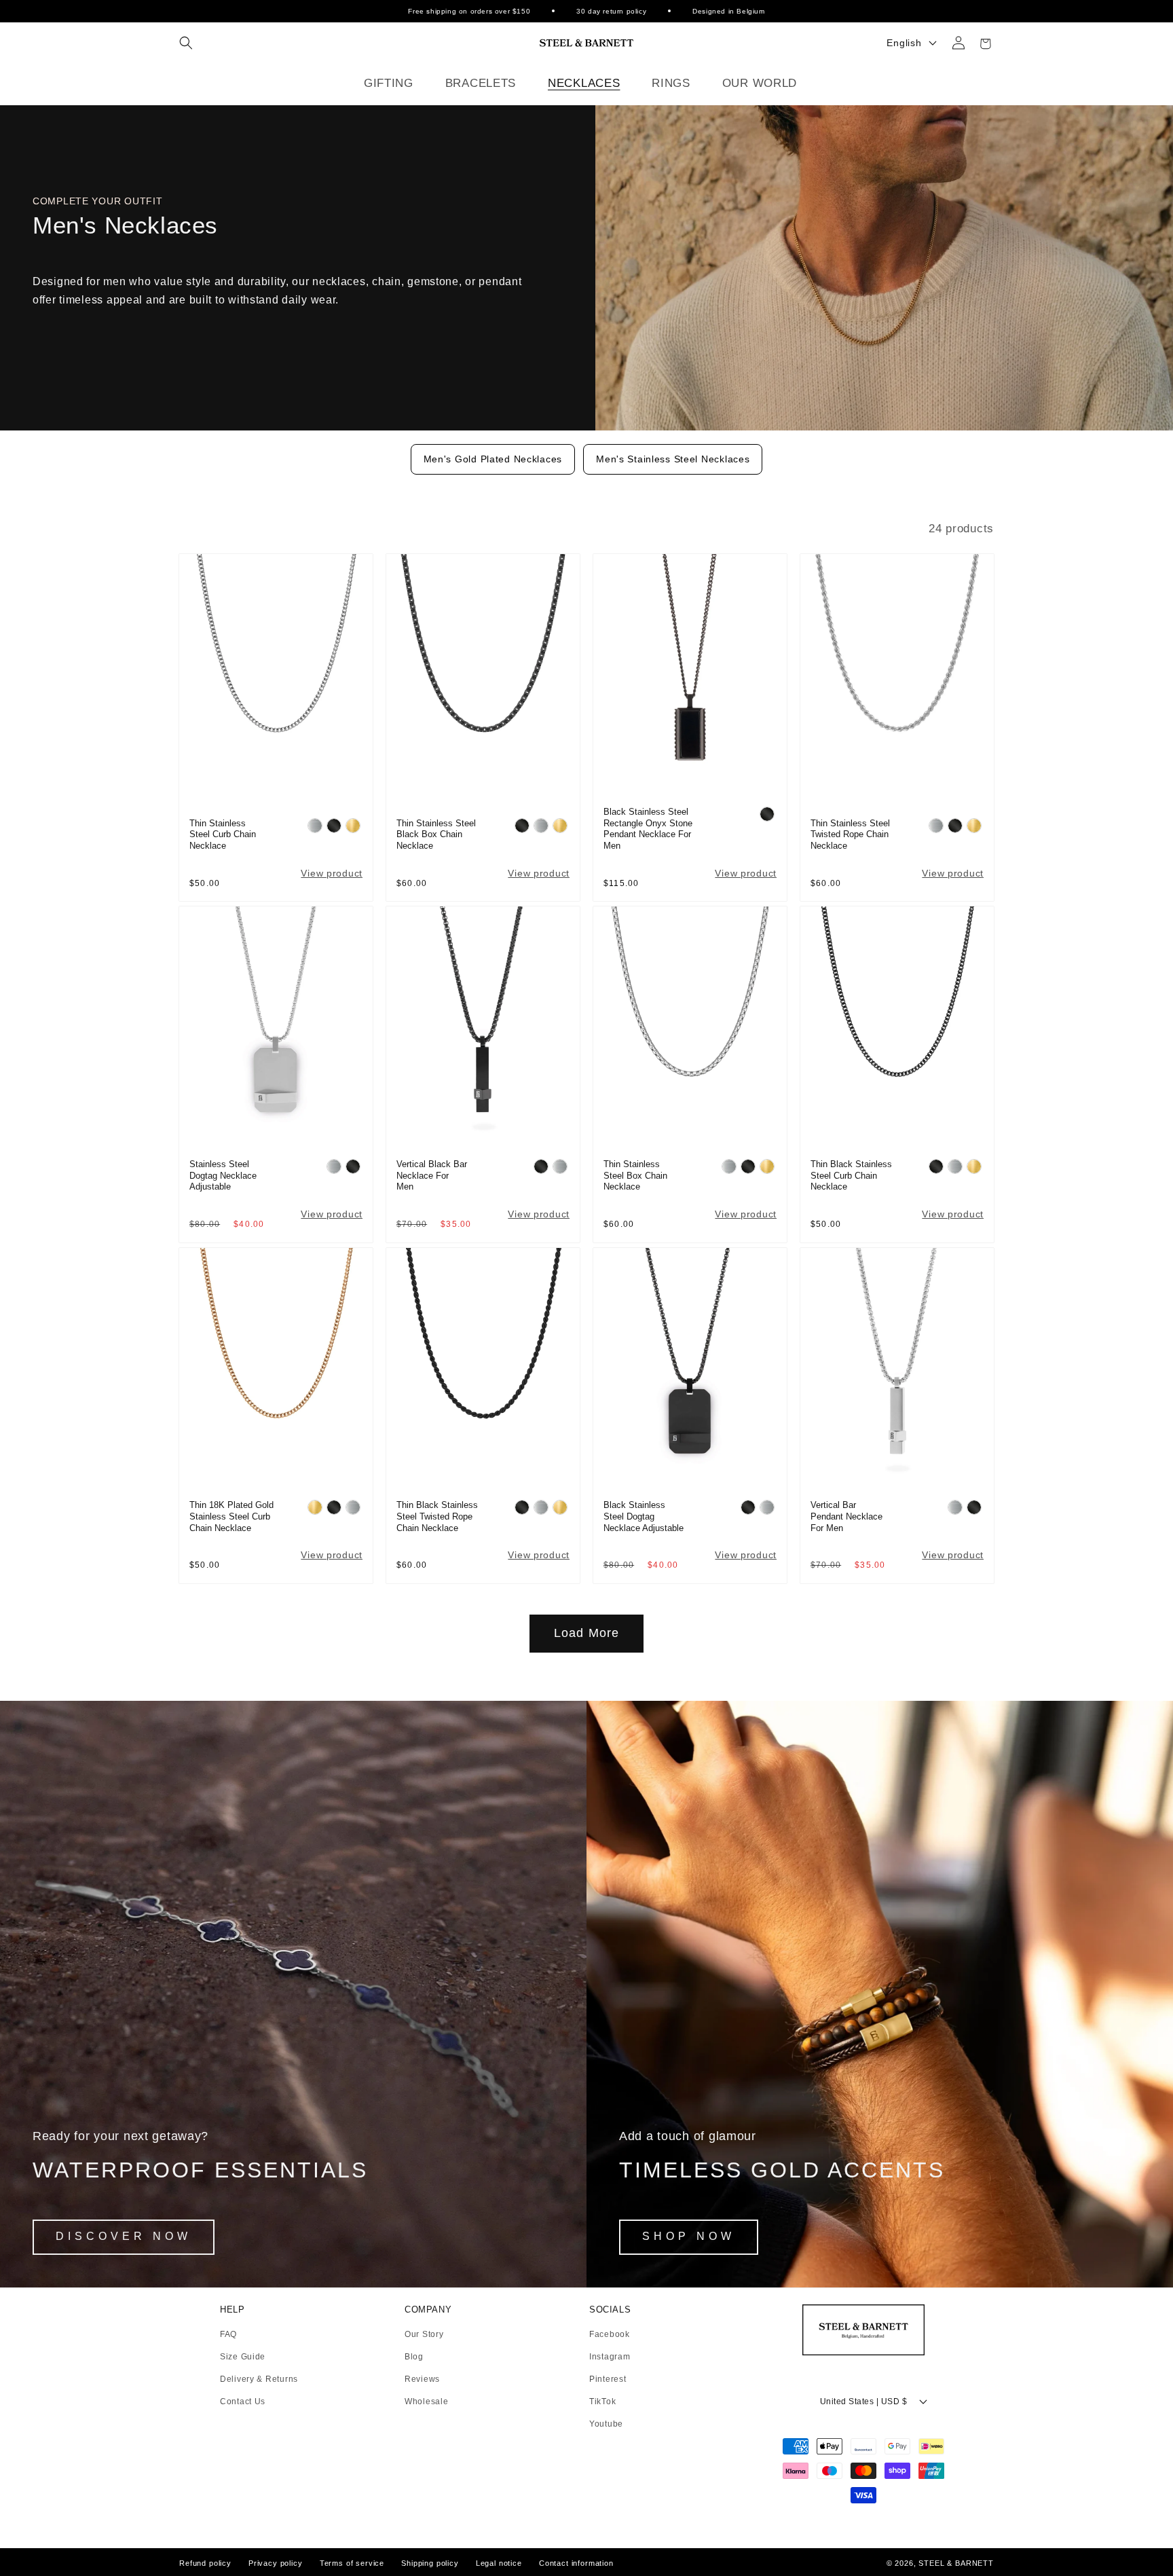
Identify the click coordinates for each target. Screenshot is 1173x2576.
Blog (414, 2357)
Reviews (422, 2379)
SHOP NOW (689, 2236)
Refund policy (205, 2563)
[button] (186, 43)
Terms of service (352, 2563)
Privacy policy (276, 2563)
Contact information (576, 2563)
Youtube (606, 2424)
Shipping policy (430, 2563)
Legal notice (499, 2563)
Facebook (610, 2335)
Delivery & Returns (259, 2379)
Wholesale (426, 2402)
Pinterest (608, 2379)
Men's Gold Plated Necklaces (493, 459)
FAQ (228, 2335)
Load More (587, 1633)
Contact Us (243, 2402)
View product (332, 873)
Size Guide (243, 2357)
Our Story (424, 2335)
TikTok (602, 2402)
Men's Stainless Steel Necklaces (673, 459)
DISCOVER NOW (124, 2236)
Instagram (610, 2357)
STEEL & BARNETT (956, 2563)
